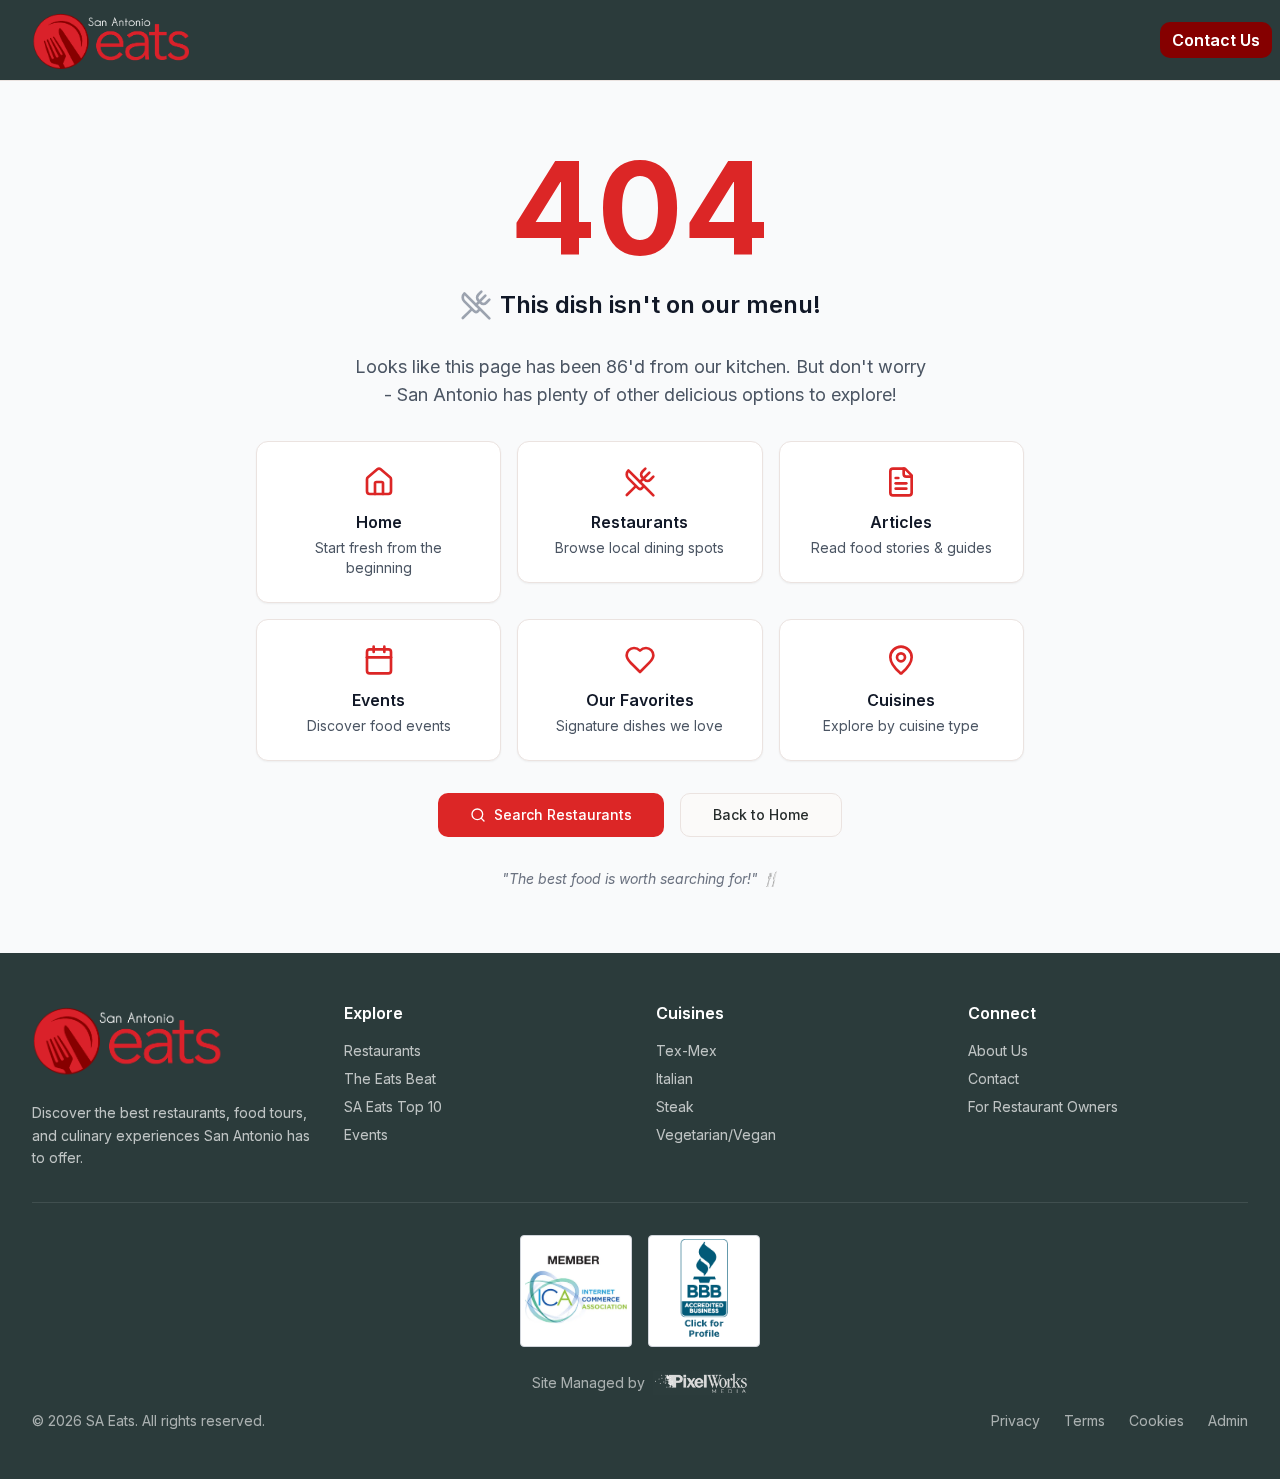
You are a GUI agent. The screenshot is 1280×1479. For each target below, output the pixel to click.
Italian (674, 1078)
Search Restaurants (563, 814)
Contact (993, 1078)
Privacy (1015, 1420)
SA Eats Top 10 (393, 1106)
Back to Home (761, 814)
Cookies (1156, 1420)
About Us (998, 1050)
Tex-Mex (686, 1050)
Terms (1084, 1420)
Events (366, 1134)
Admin (1228, 1420)
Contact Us (1216, 40)
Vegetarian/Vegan (716, 1134)
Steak (675, 1106)
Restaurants (382, 1050)
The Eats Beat (390, 1078)
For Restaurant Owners (1043, 1106)
